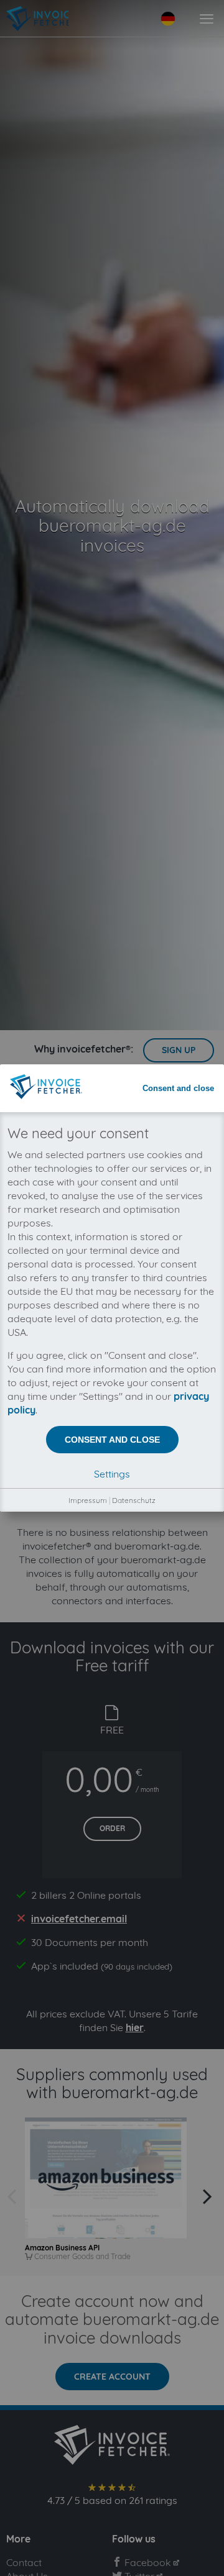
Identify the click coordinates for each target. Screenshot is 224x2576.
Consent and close (178, 1088)
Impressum (88, 1500)
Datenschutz (134, 1500)
